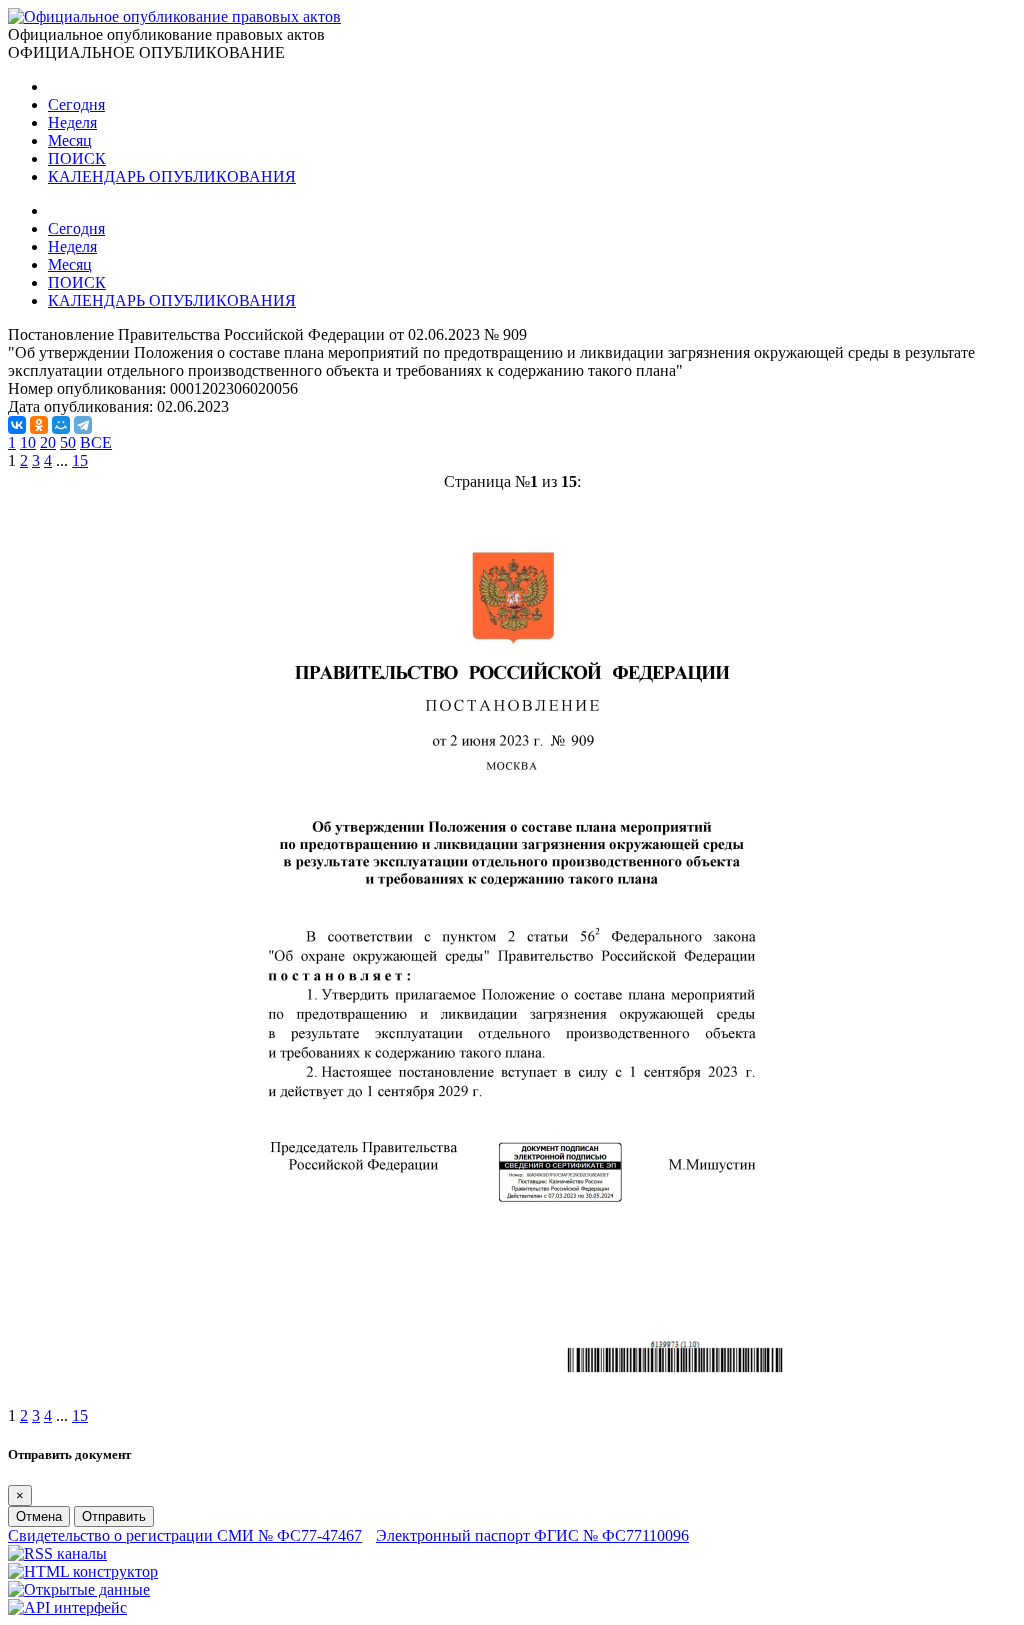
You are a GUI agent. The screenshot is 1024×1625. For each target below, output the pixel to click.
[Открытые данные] (79, 1589)
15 (80, 460)
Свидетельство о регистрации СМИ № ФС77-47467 (185, 1535)
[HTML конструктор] (83, 1571)
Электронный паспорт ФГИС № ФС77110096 (532, 1535)
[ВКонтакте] (17, 425)
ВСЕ (96, 442)
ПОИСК (77, 158)
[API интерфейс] (67, 1607)
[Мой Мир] (61, 425)
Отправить (114, 1516)
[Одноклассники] (39, 425)
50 (68, 442)
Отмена (39, 1516)
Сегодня (76, 104)
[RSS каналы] (57, 1553)
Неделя (72, 122)
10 (28, 442)
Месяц (70, 140)
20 (48, 442)
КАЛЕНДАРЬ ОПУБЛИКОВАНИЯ (172, 176)
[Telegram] (83, 425)
